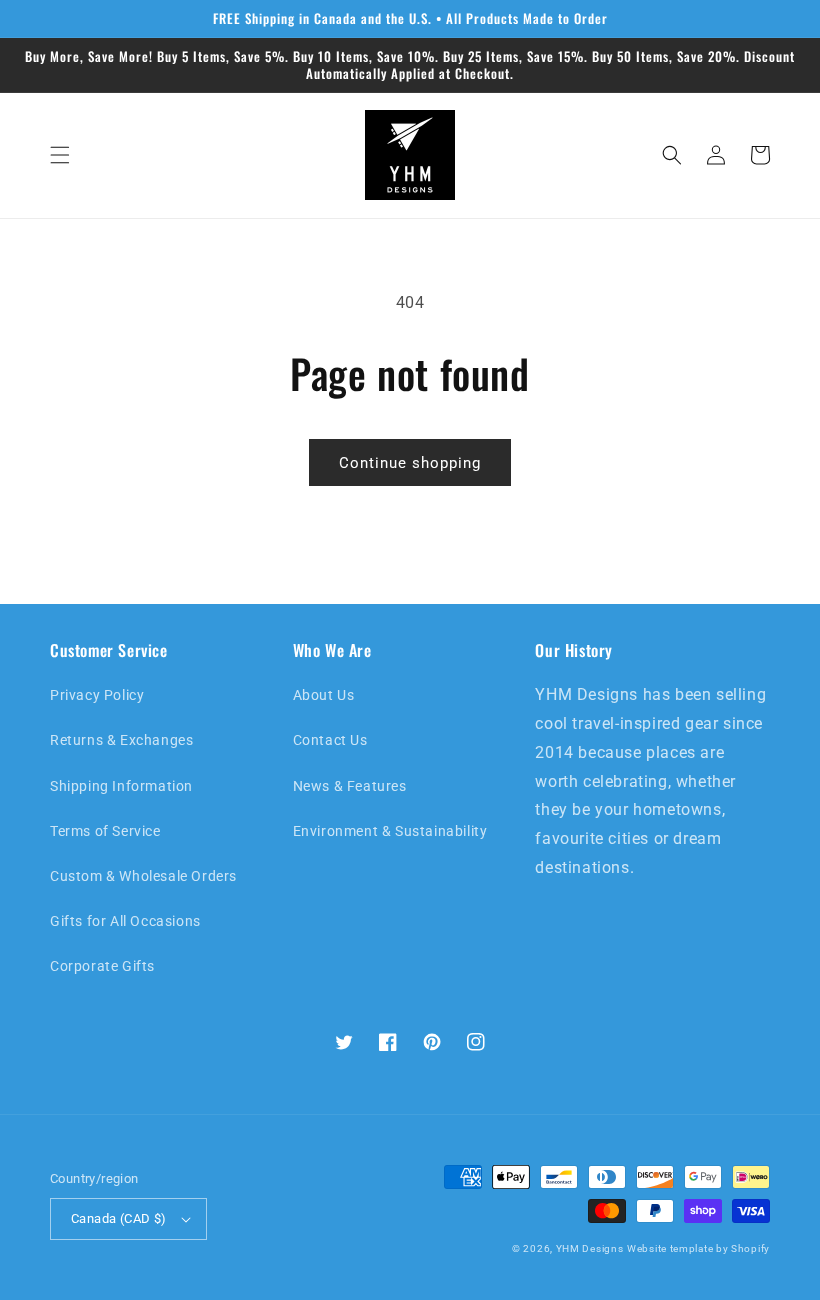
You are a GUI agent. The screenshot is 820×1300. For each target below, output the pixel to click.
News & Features (350, 786)
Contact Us (330, 740)
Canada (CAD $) (119, 1218)
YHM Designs (590, 1248)
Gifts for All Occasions (125, 921)
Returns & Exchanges (121, 740)
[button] (60, 155)
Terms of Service (105, 831)
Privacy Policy (97, 695)
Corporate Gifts (102, 966)
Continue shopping (410, 463)
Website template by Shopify (698, 1248)
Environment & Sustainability (390, 831)
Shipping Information (121, 786)
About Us (324, 695)
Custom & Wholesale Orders (143, 876)
